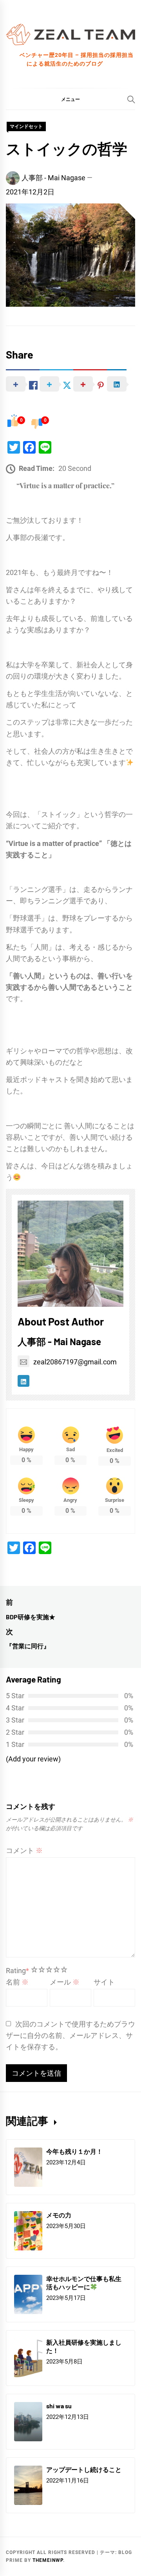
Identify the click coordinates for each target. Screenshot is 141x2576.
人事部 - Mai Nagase (53, 178)
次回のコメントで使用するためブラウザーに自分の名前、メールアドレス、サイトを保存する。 (70, 2035)
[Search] (131, 99)
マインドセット (26, 126)
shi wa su (59, 2406)
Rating (17, 1971)
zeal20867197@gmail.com (75, 1362)
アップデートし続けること (84, 2469)
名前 (17, 1982)
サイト (104, 1982)
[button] (70, 99)
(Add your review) (33, 1759)
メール (65, 1982)
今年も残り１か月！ (74, 2151)
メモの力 (59, 2215)
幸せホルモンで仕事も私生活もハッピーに (84, 2283)
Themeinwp (48, 2560)
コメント (24, 1850)
